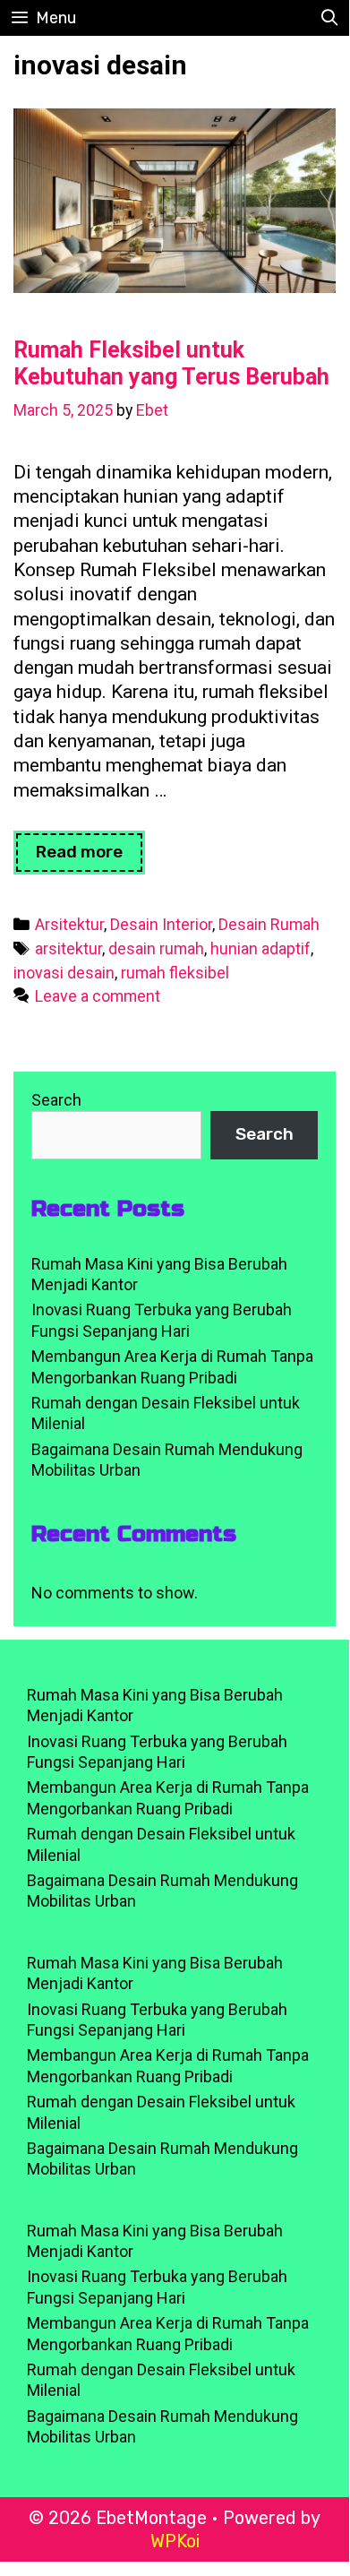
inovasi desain (64, 973)
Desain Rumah (269, 924)
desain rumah (156, 948)
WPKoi (175, 2541)
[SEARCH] (330, 18)
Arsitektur (69, 924)
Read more (90, 857)
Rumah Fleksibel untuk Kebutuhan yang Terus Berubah (171, 363)
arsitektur (68, 948)
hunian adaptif (260, 948)
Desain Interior (161, 924)
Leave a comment (98, 996)
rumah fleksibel (175, 973)
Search (56, 1100)
